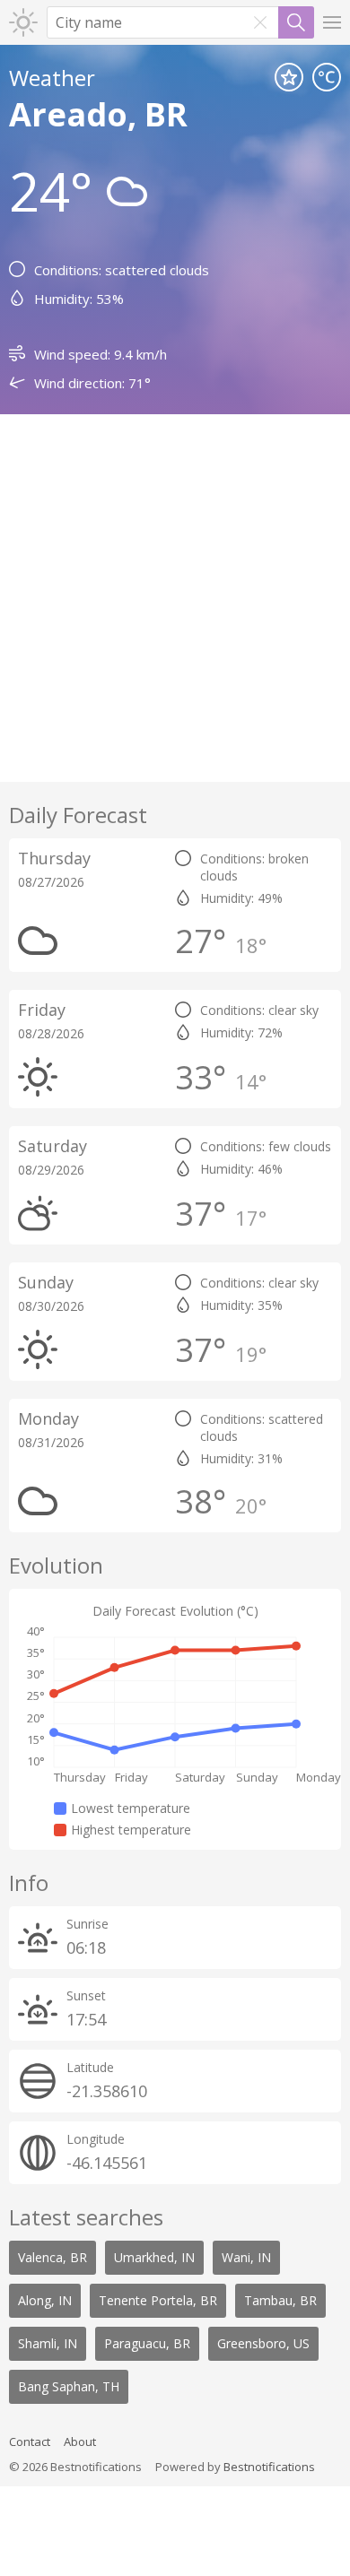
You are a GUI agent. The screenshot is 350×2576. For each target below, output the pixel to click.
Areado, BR (98, 114)
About (80, 2442)
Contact (30, 2442)
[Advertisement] (175, 598)
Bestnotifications (269, 2467)
